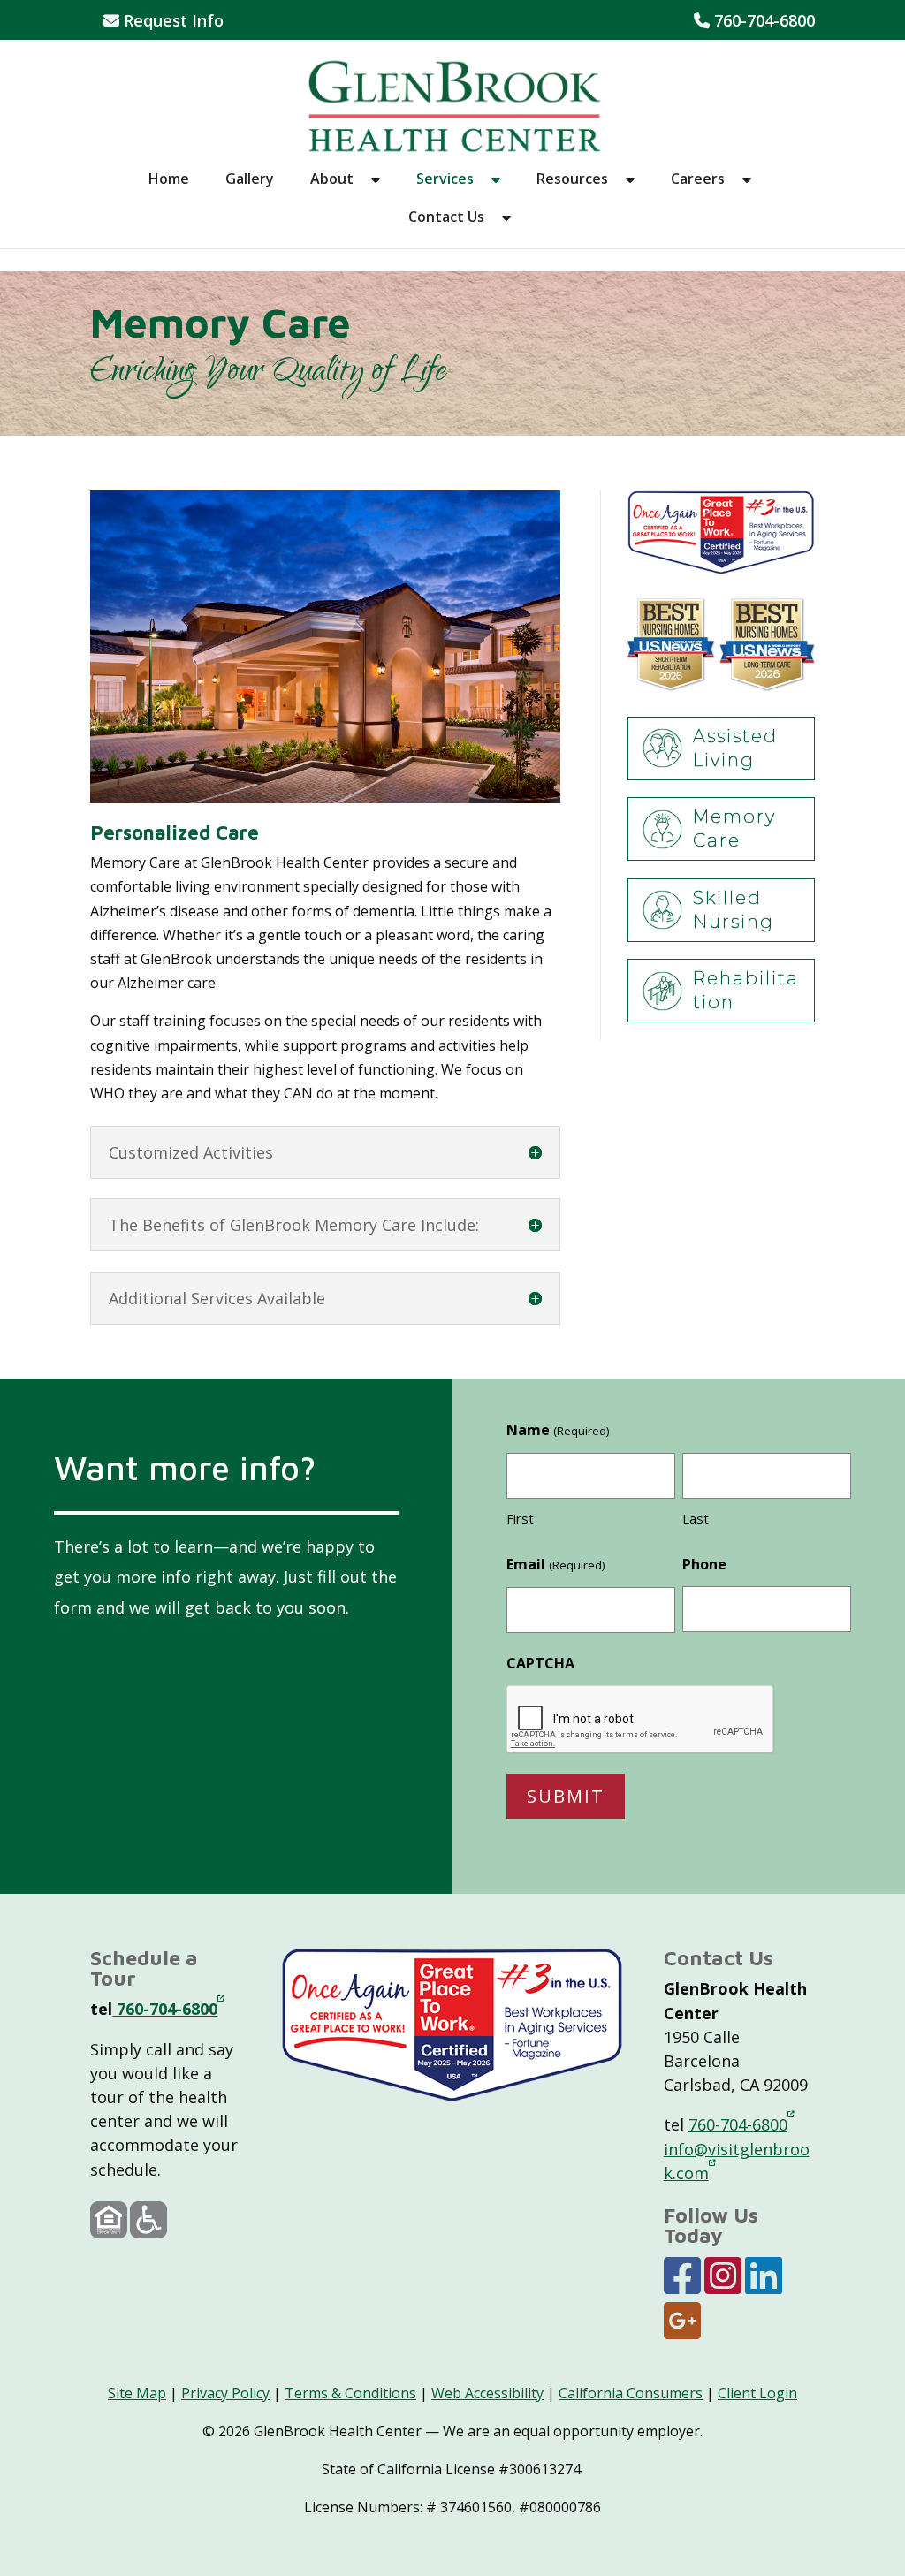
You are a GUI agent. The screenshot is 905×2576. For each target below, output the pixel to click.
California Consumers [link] (631, 2393)
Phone (704, 1564)
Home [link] (169, 180)
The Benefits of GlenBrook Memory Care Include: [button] (294, 1225)
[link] (454, 104)
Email (555, 1564)
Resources (572, 180)
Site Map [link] (137, 2393)
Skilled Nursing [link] (734, 910)
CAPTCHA (540, 1663)
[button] (376, 191)
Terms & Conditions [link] (350, 2393)
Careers (698, 180)
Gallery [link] (250, 180)
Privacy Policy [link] (225, 2393)
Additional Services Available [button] (217, 1298)
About (332, 180)
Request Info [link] (171, 22)
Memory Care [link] (734, 828)
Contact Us (446, 218)
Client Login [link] (757, 2393)
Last (696, 1518)
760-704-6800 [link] (754, 22)
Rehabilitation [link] (746, 990)
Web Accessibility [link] (487, 2393)
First (520, 1518)
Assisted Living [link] (735, 748)
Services (445, 180)
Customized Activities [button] (191, 1152)
